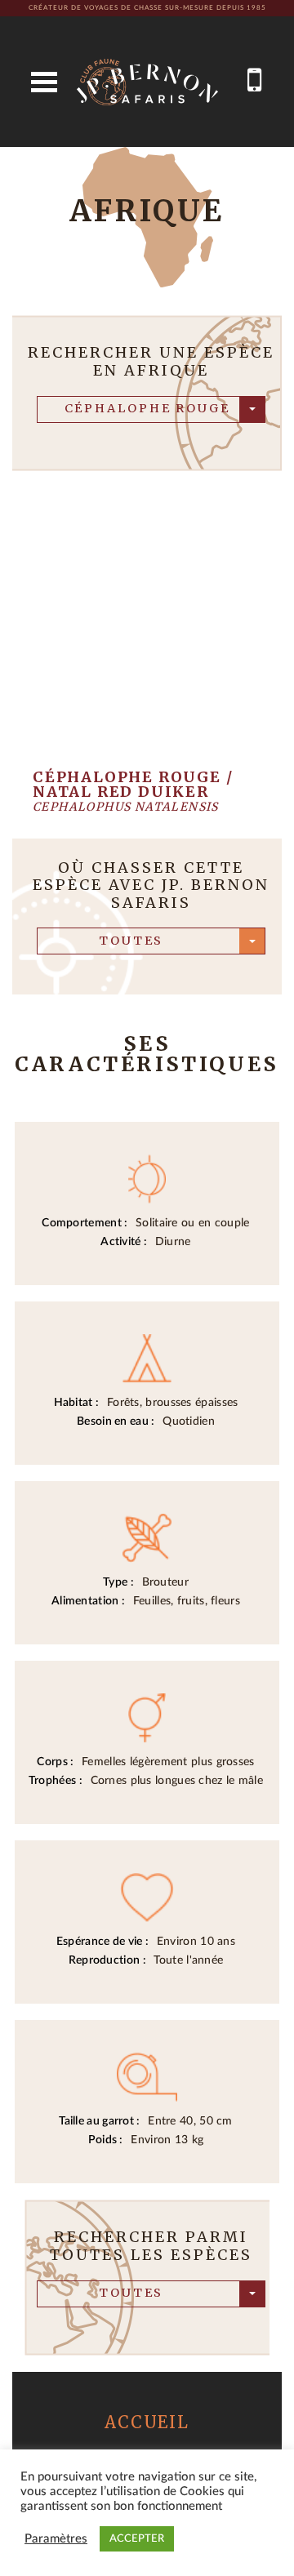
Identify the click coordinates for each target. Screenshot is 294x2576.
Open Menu (44, 82)
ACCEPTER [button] (137, 2539)
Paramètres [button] (56, 2539)
